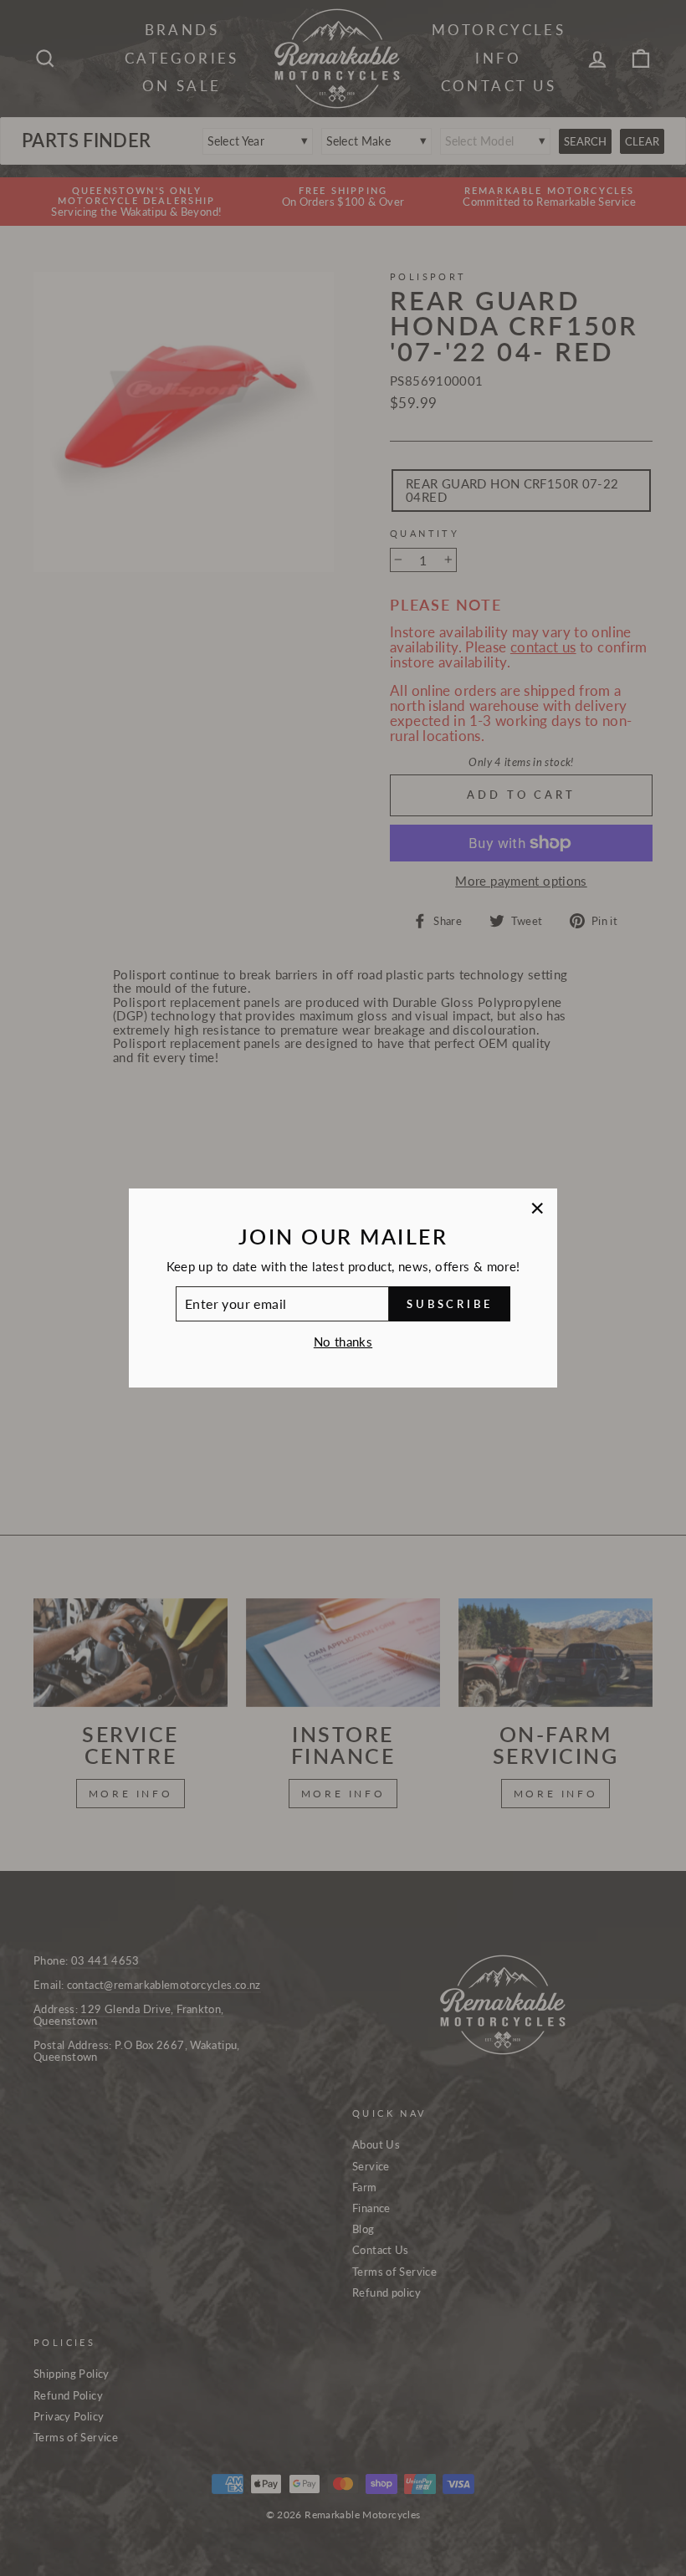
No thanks (343, 1342)
